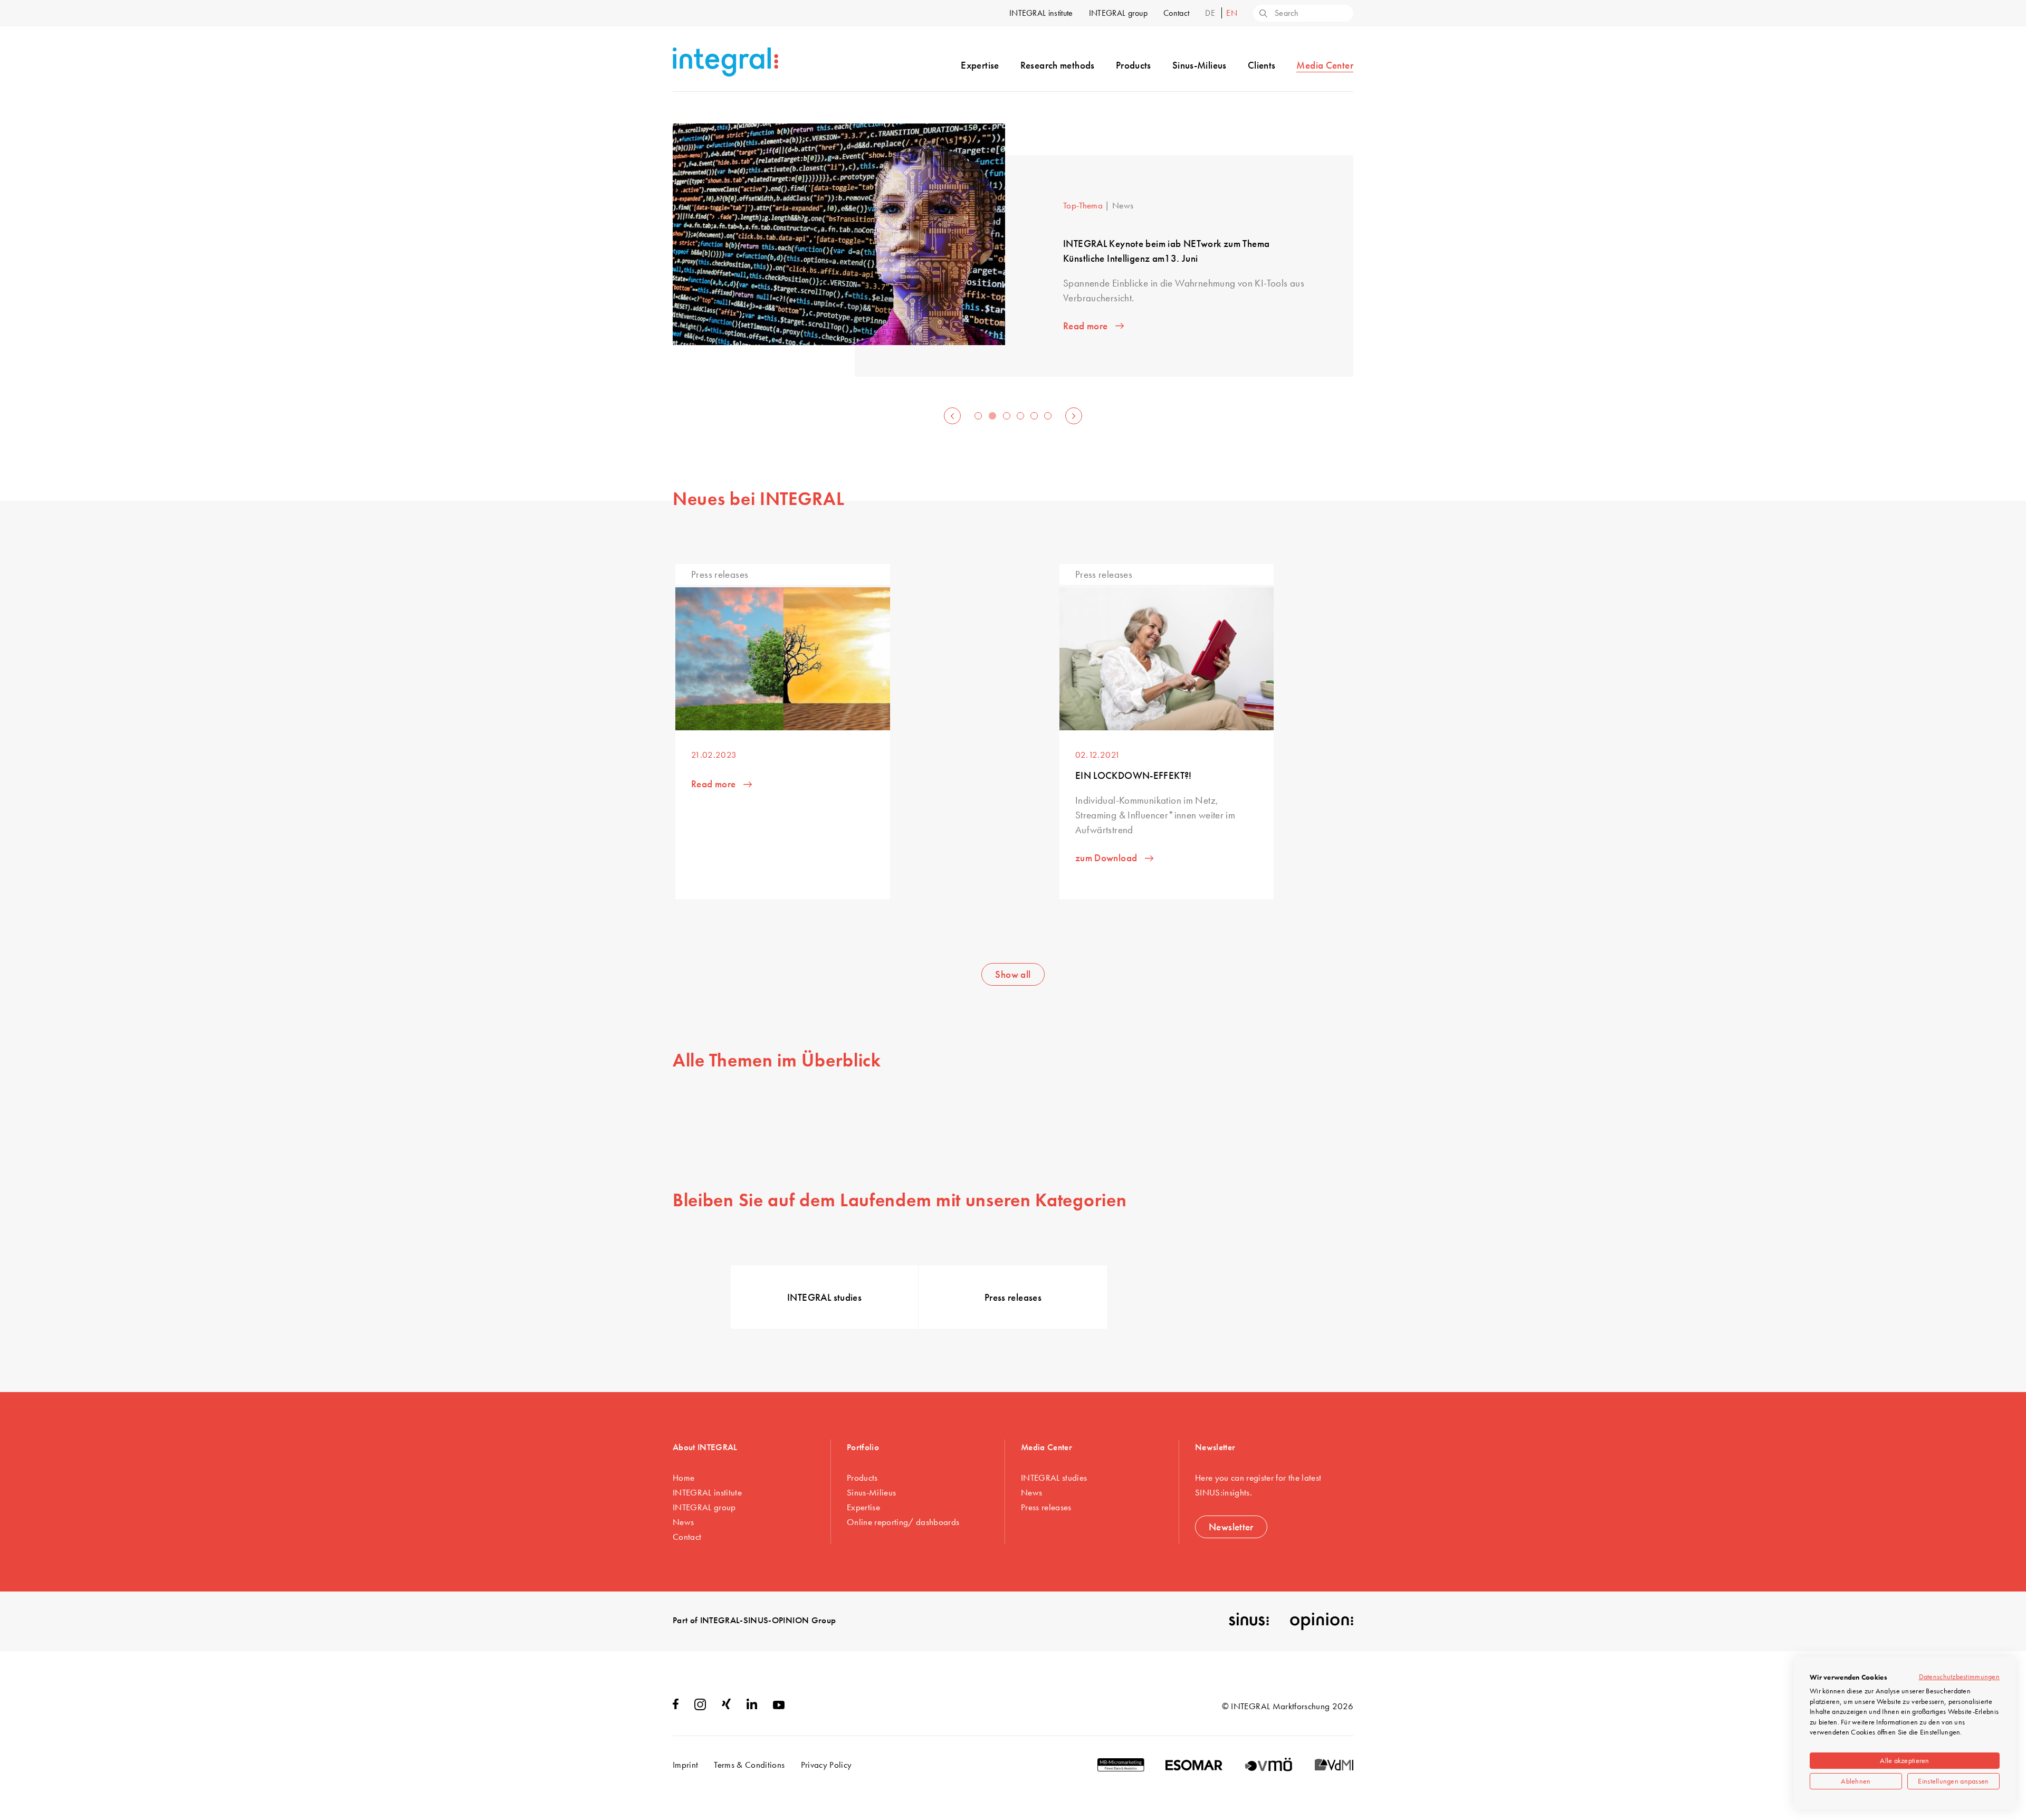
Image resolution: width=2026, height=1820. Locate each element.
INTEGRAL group (1118, 13)
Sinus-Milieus (1200, 65)
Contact (1176, 13)
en (1232, 13)
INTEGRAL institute (1041, 13)
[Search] (1263, 14)
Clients (1262, 65)
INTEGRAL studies (824, 1297)
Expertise (980, 65)
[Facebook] (676, 1706)
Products (1134, 65)
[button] (952, 416)
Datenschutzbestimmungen (1959, 1676)
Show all (1013, 974)
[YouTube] (779, 1706)
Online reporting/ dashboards (903, 1522)
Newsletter (1231, 1527)
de (1211, 13)
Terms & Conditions (749, 1765)
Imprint (685, 1765)
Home (684, 1478)
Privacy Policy (826, 1765)
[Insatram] (700, 1707)
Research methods (1058, 65)
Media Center (1325, 65)
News (683, 1522)
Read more (1085, 326)
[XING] (726, 1706)
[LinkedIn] (752, 1706)
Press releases (1013, 1297)
